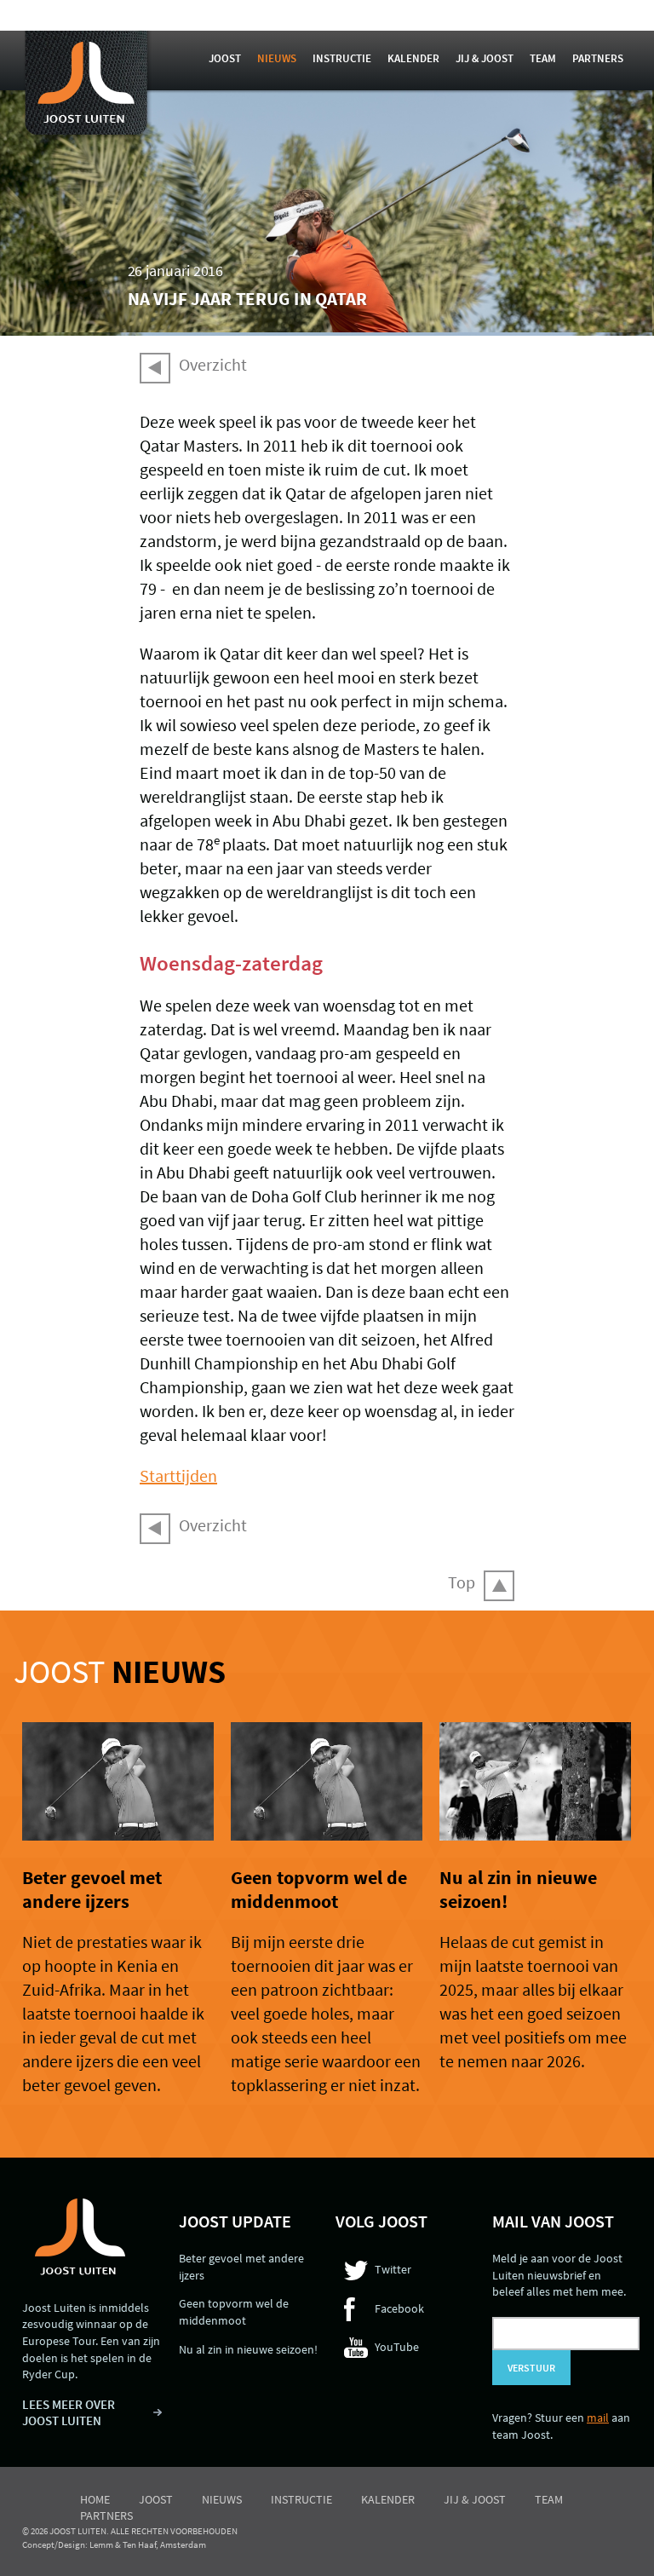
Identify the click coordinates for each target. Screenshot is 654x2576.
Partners (598, 58)
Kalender (413, 58)
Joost (225, 58)
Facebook (399, 2308)
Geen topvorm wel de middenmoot (319, 1889)
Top (462, 1582)
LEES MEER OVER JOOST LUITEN (69, 2413)
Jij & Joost (485, 58)
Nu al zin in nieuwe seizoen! (248, 2349)
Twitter (393, 2269)
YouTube (397, 2347)
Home (95, 2499)
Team (543, 58)
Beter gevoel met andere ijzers (92, 1889)
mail (598, 2418)
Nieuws (277, 58)
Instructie (342, 58)
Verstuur (531, 2368)
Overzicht (213, 364)
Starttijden (178, 1475)
